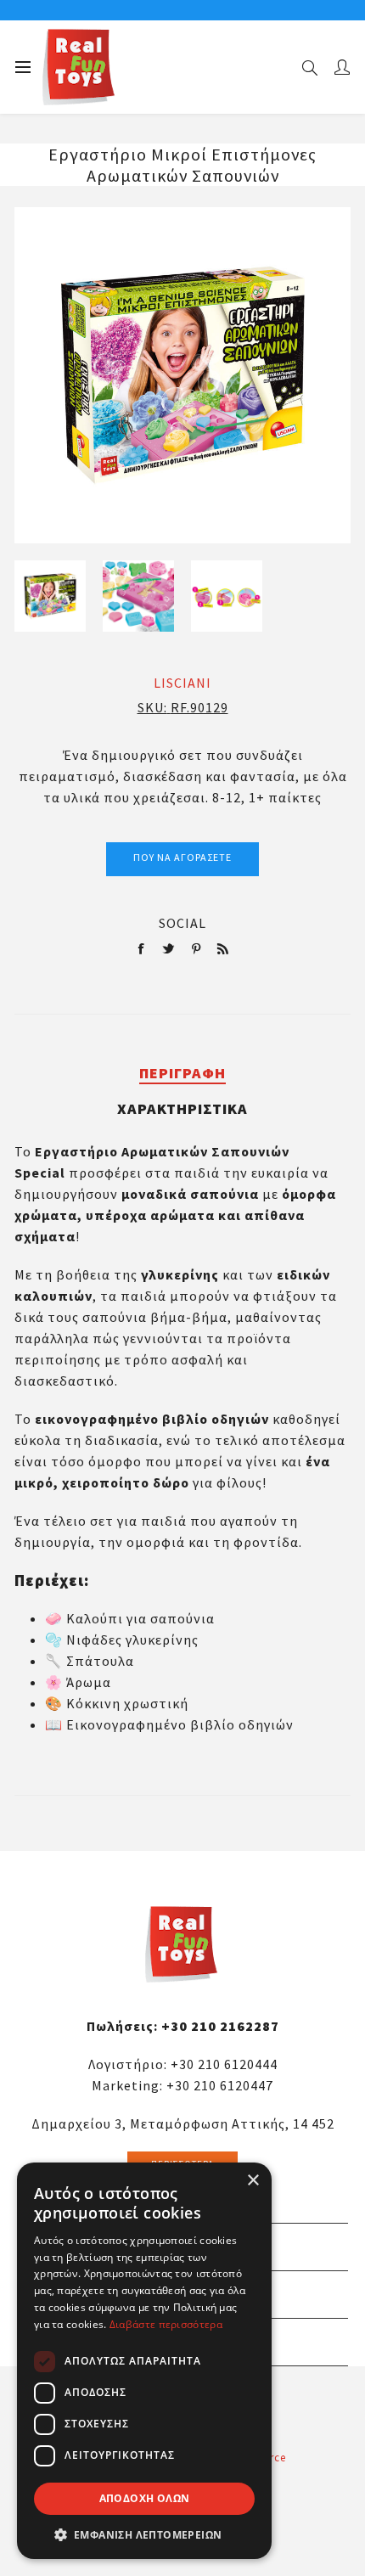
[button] (144, 2534)
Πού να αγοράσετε (182, 857)
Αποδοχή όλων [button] (145, 2498)
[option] (50, 596)
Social (182, 923)
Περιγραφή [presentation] (182, 1073)
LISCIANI (182, 683)
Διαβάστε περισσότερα (166, 2324)
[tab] (182, 1073)
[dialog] (144, 2361)
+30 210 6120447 (220, 2085)
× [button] (253, 2181)
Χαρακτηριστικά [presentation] (182, 1108)
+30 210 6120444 (224, 2064)
